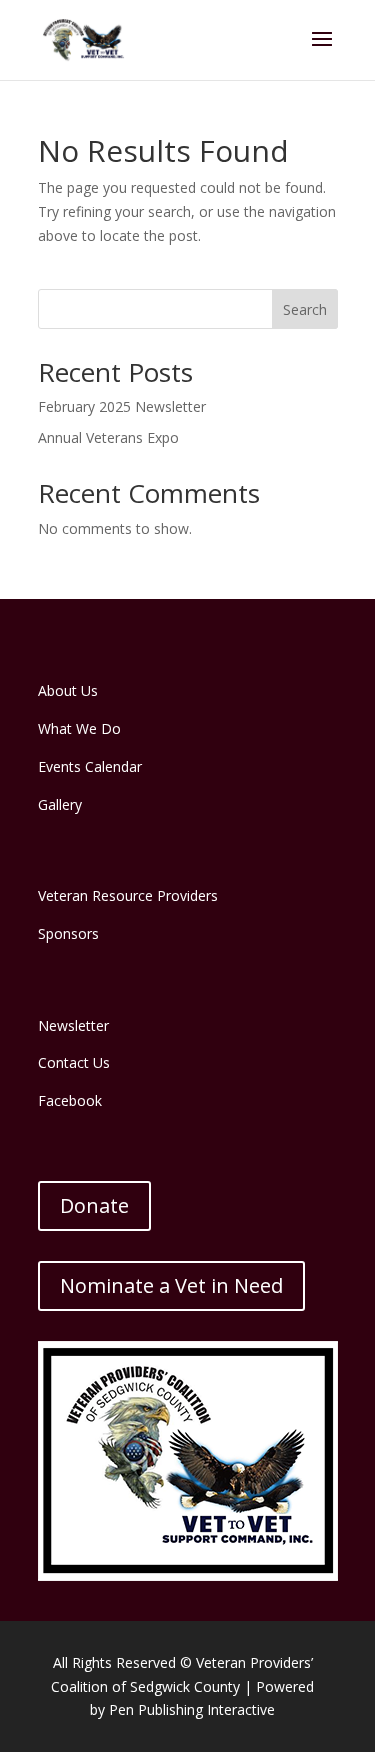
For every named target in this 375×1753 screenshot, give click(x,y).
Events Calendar (90, 766)
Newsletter (73, 1025)
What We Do (79, 728)
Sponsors (68, 933)
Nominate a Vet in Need (171, 1285)
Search (305, 309)
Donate (94, 1205)
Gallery (60, 804)
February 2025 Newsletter (122, 406)
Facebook (70, 1100)
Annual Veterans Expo (108, 437)
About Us (68, 690)
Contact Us (74, 1062)
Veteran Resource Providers (128, 895)
